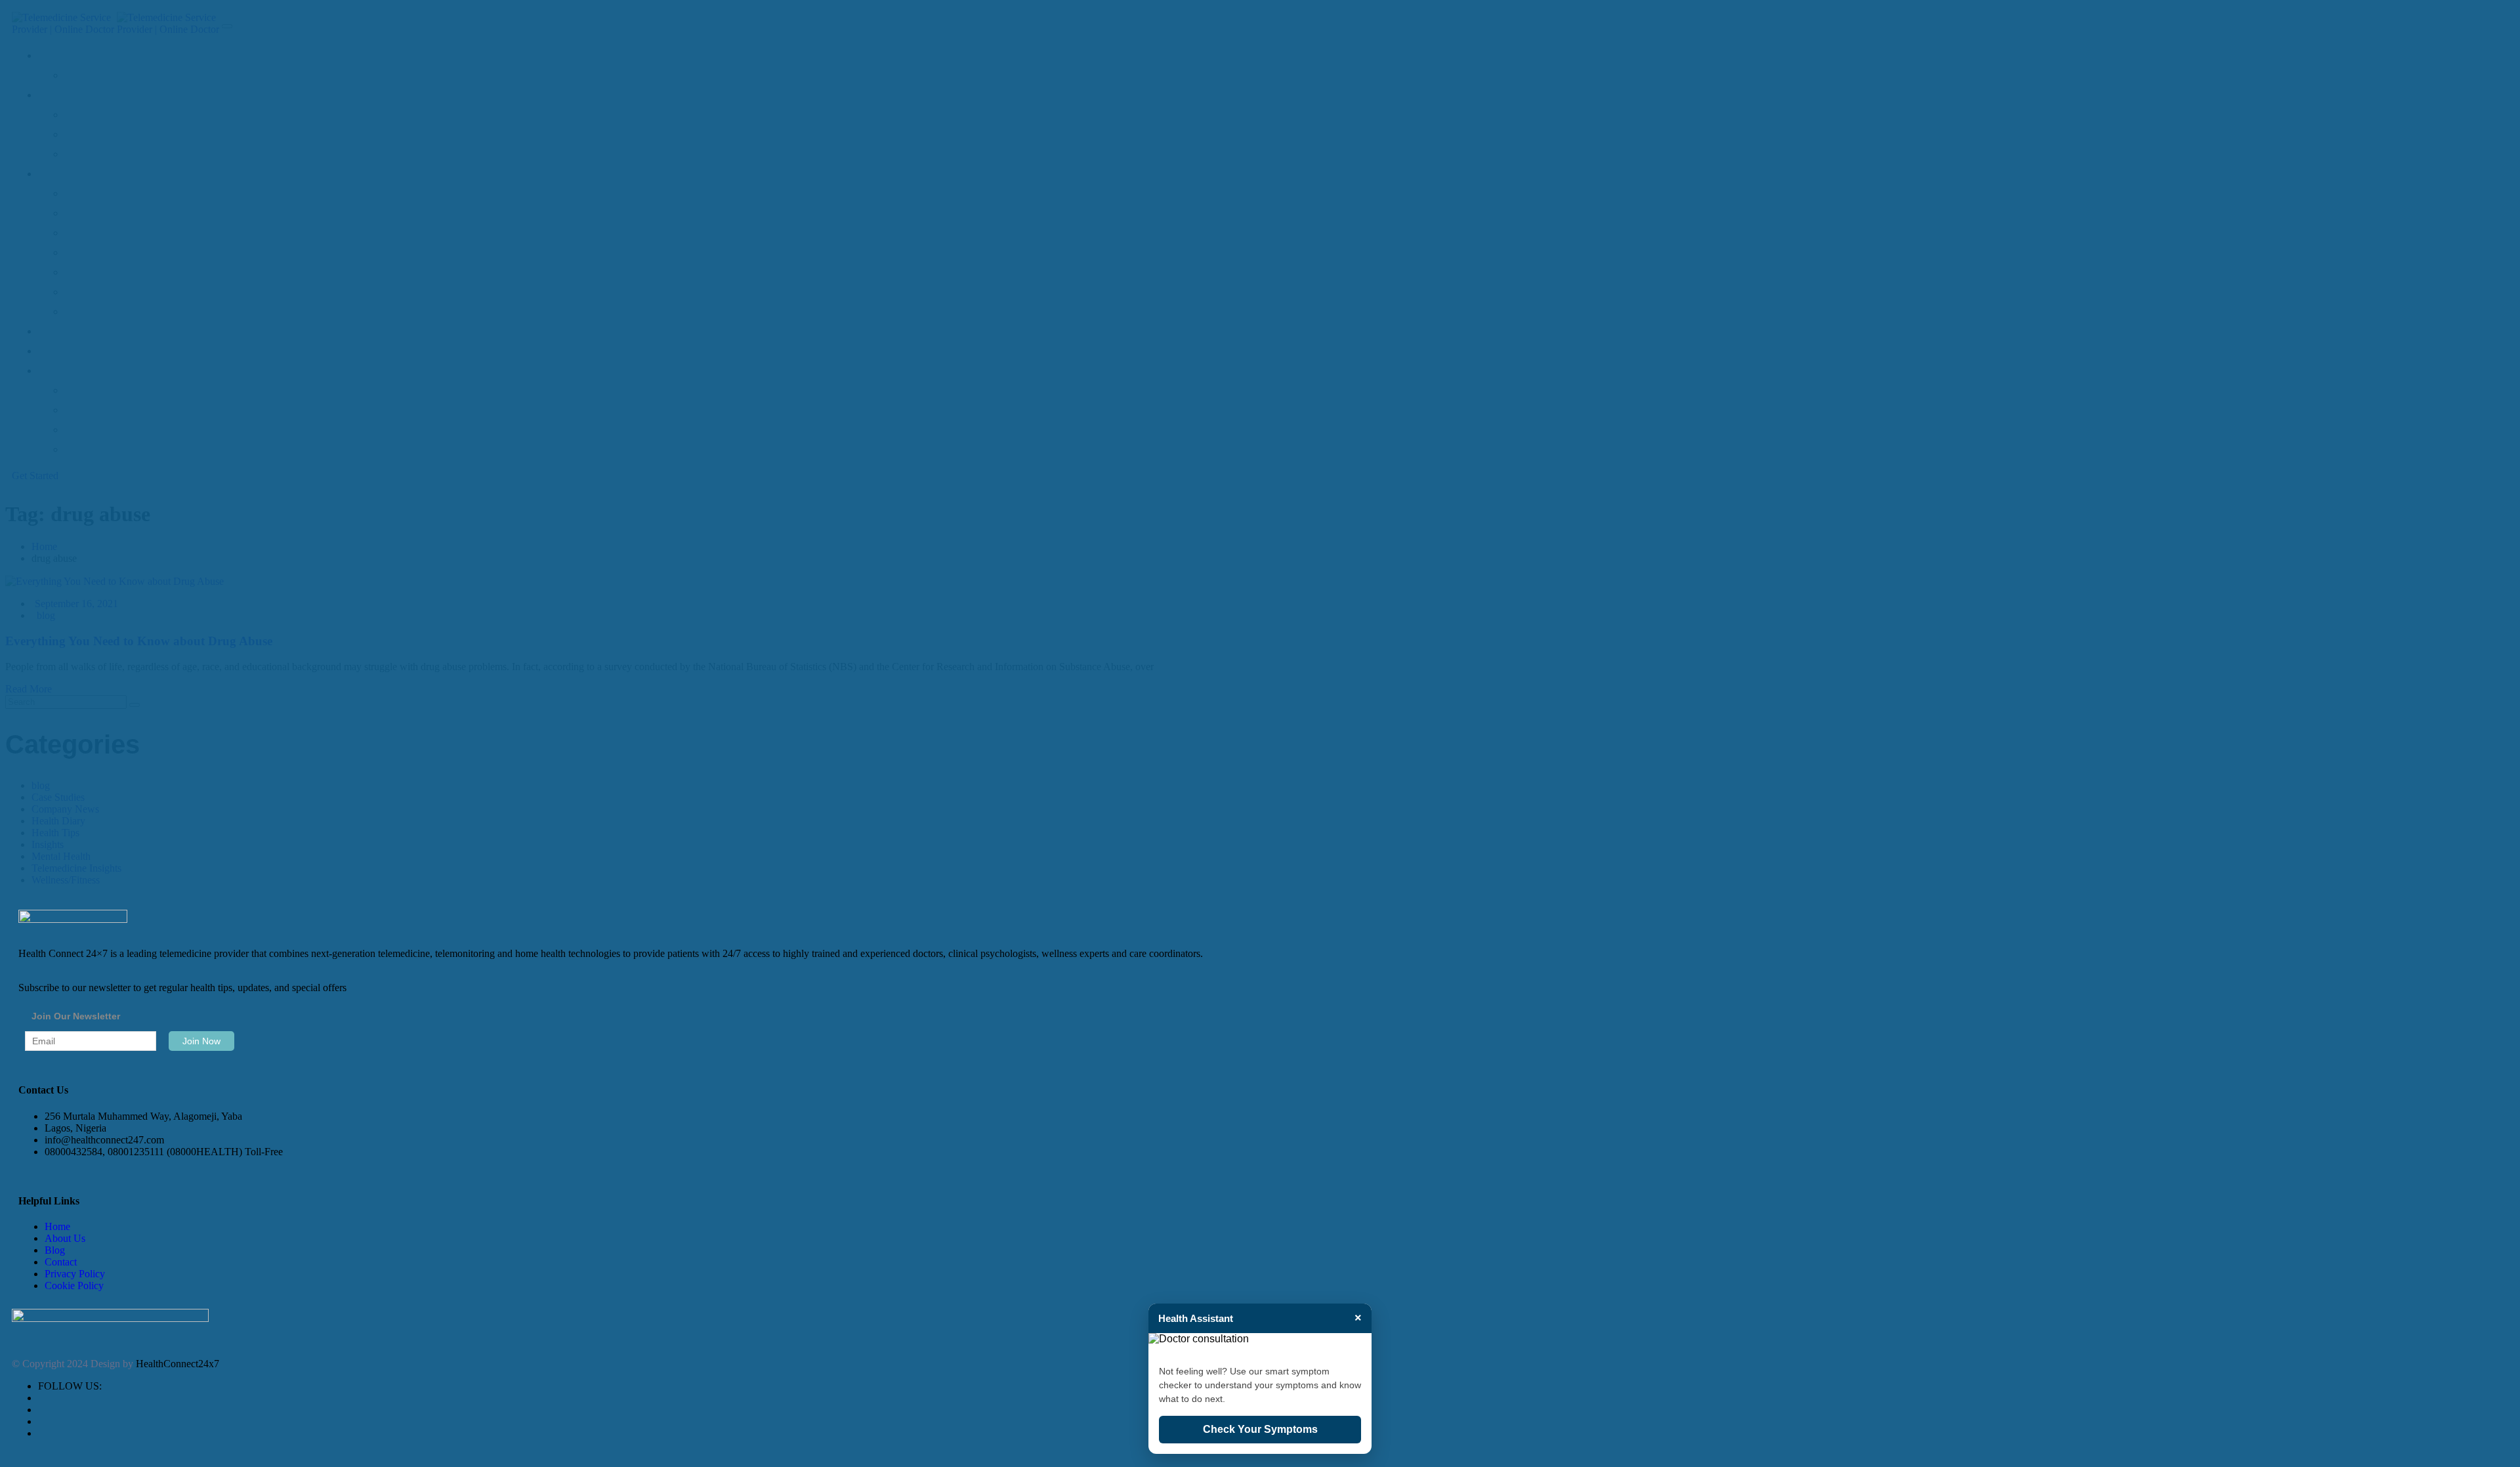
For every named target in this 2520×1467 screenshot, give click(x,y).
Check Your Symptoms (1260, 1429)
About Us (65, 1238)
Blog (55, 1250)
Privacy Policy (75, 1274)
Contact (61, 1262)
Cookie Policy (74, 1286)
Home (57, 1226)
